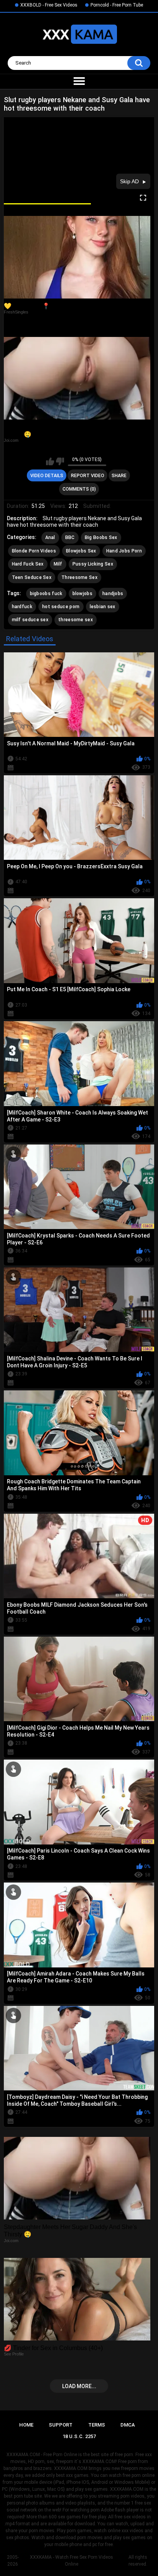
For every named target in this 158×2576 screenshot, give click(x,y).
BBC (70, 537)
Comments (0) (79, 489)
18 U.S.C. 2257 (79, 2436)
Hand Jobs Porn (124, 551)
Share (119, 476)
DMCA (128, 2425)
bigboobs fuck (46, 594)
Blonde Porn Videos (34, 551)
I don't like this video (60, 461)
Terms (97, 2425)
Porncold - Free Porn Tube (117, 5)
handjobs (113, 594)
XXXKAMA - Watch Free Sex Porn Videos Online (72, 2561)
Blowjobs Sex (81, 551)
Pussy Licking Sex (93, 564)
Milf (58, 564)
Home (26, 2425)
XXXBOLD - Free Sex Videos (49, 5)
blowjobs (82, 594)
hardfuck (22, 607)
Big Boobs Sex (101, 537)
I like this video (50, 461)
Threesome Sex (79, 577)
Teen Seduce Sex (32, 577)
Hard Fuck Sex (28, 564)
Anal (50, 537)
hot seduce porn (61, 607)
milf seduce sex (30, 620)
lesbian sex (103, 607)
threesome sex (76, 620)
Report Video (88, 476)
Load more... (79, 2386)
